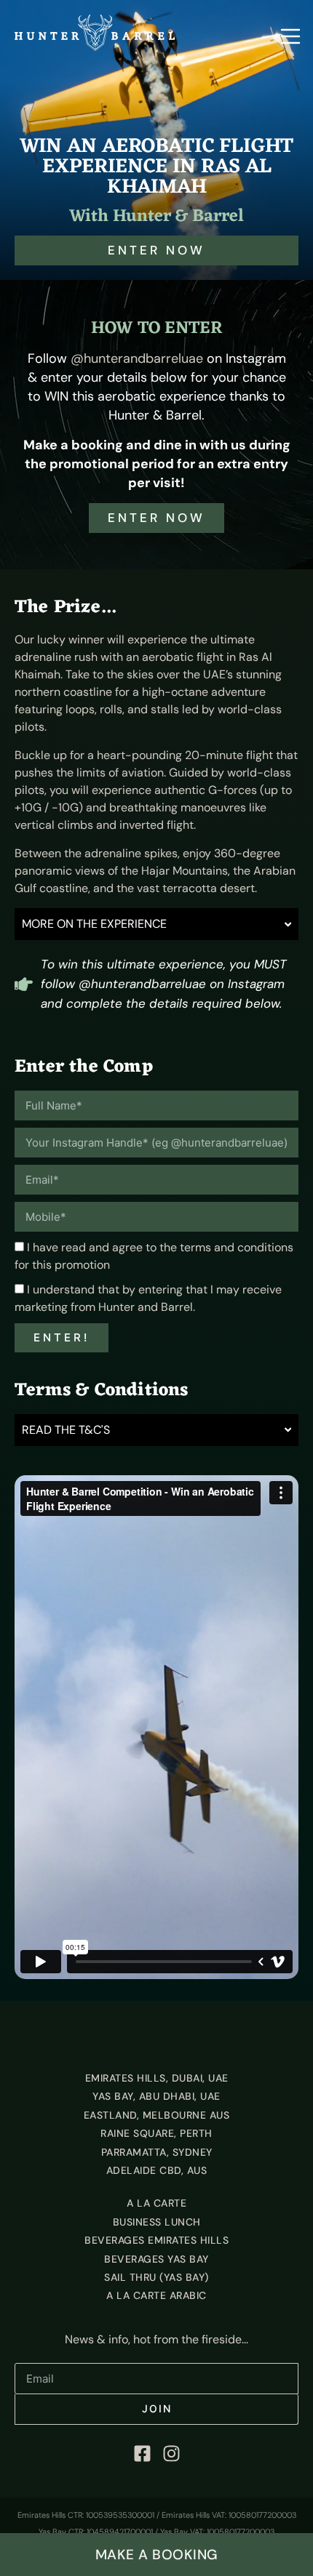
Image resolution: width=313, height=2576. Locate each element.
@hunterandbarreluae (137, 358)
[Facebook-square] (142, 2454)
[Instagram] (171, 2454)
